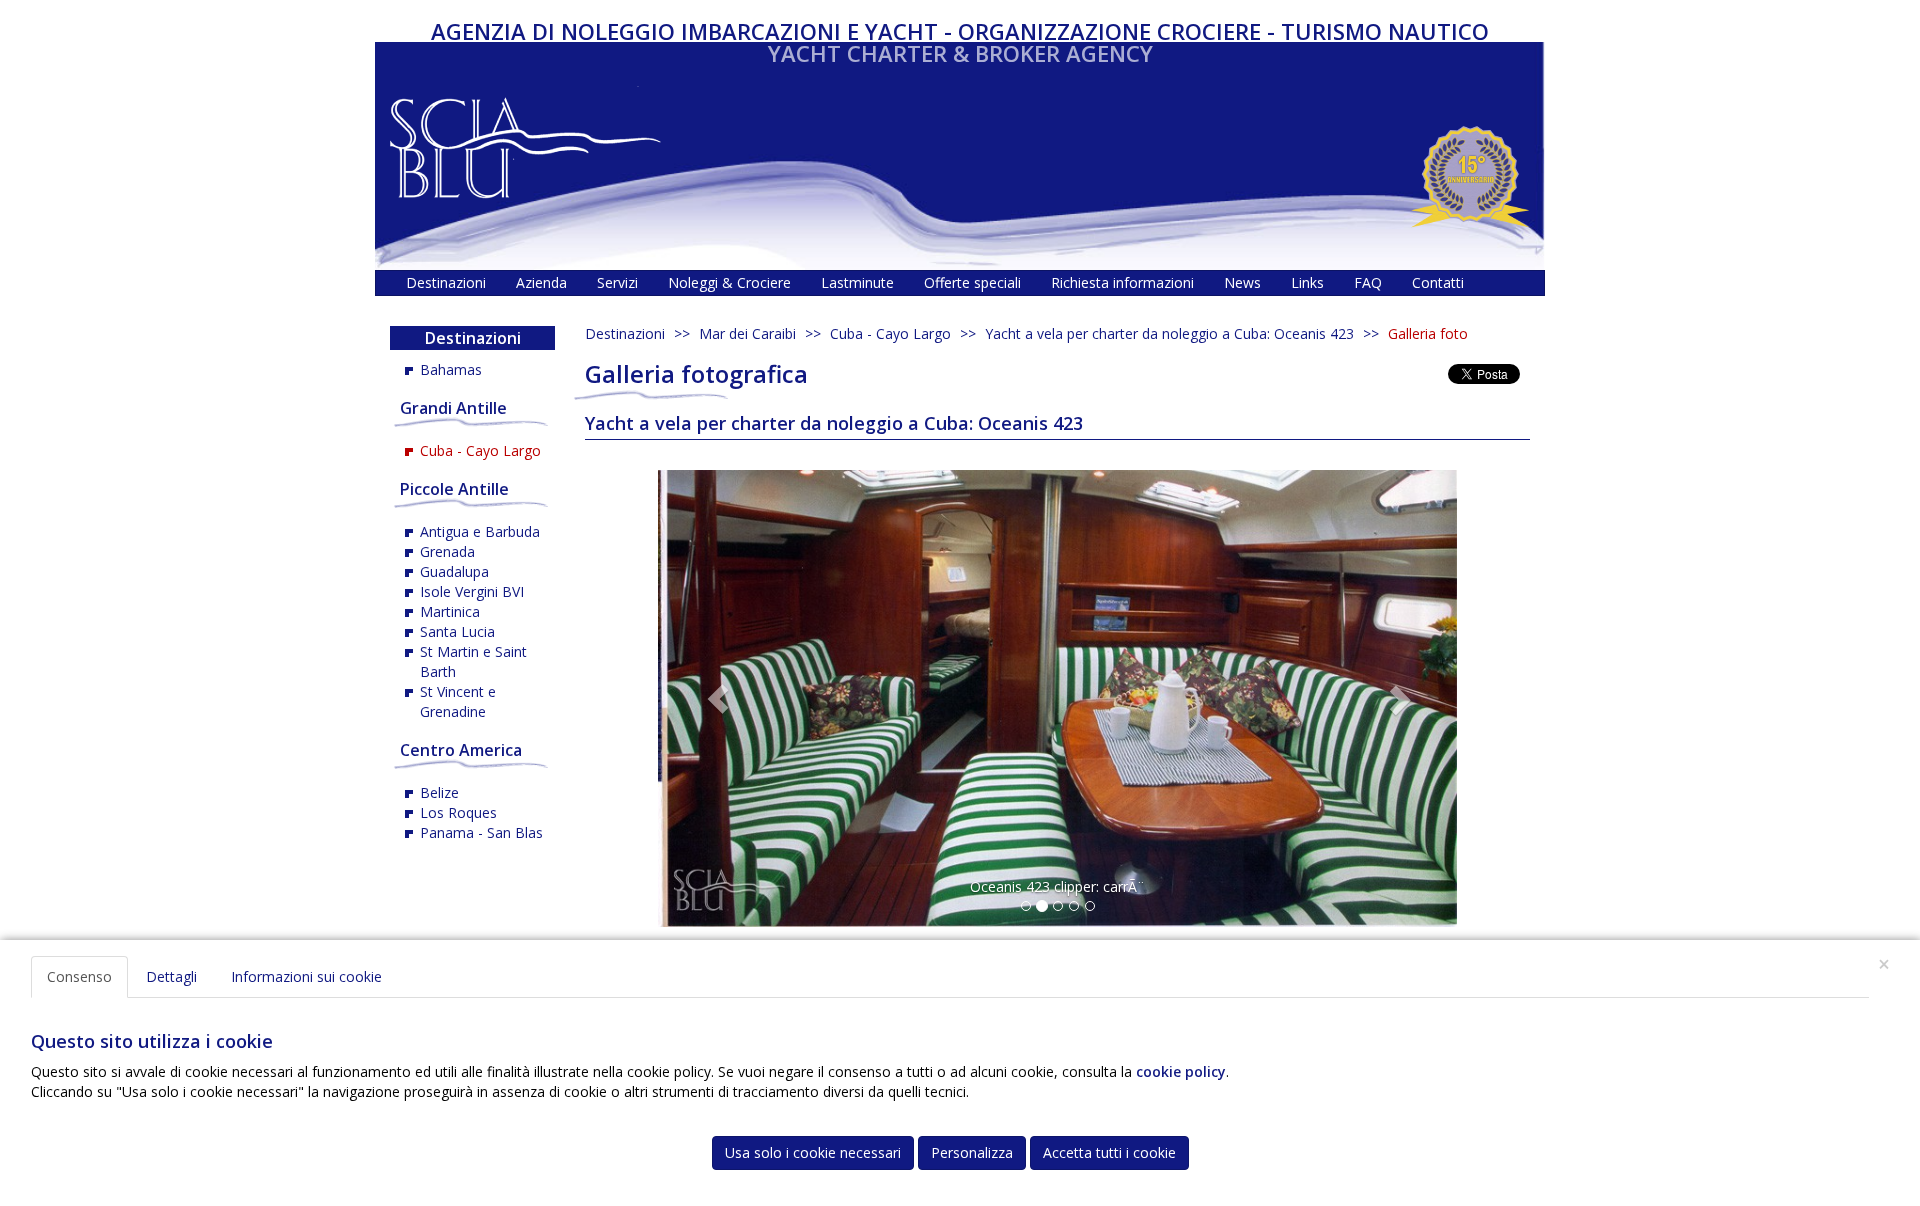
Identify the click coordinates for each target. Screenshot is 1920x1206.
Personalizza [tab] (972, 1152)
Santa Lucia (457, 631)
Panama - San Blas (481, 832)
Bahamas (451, 369)
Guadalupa (454, 571)
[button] (718, 698)
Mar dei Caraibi (747, 333)
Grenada (447, 551)
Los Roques (458, 812)
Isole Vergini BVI (472, 591)
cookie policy (1181, 1071)
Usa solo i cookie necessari (813, 1152)
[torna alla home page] (525, 142)
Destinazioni (625, 333)
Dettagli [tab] (171, 976)
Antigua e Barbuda (480, 531)
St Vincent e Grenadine (458, 701)
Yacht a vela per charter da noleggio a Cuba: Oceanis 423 (1169, 333)
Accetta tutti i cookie (1109, 1152)
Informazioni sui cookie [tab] (306, 976)
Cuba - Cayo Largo (890, 333)
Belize (439, 792)
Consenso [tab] (79, 976)
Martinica (450, 611)
